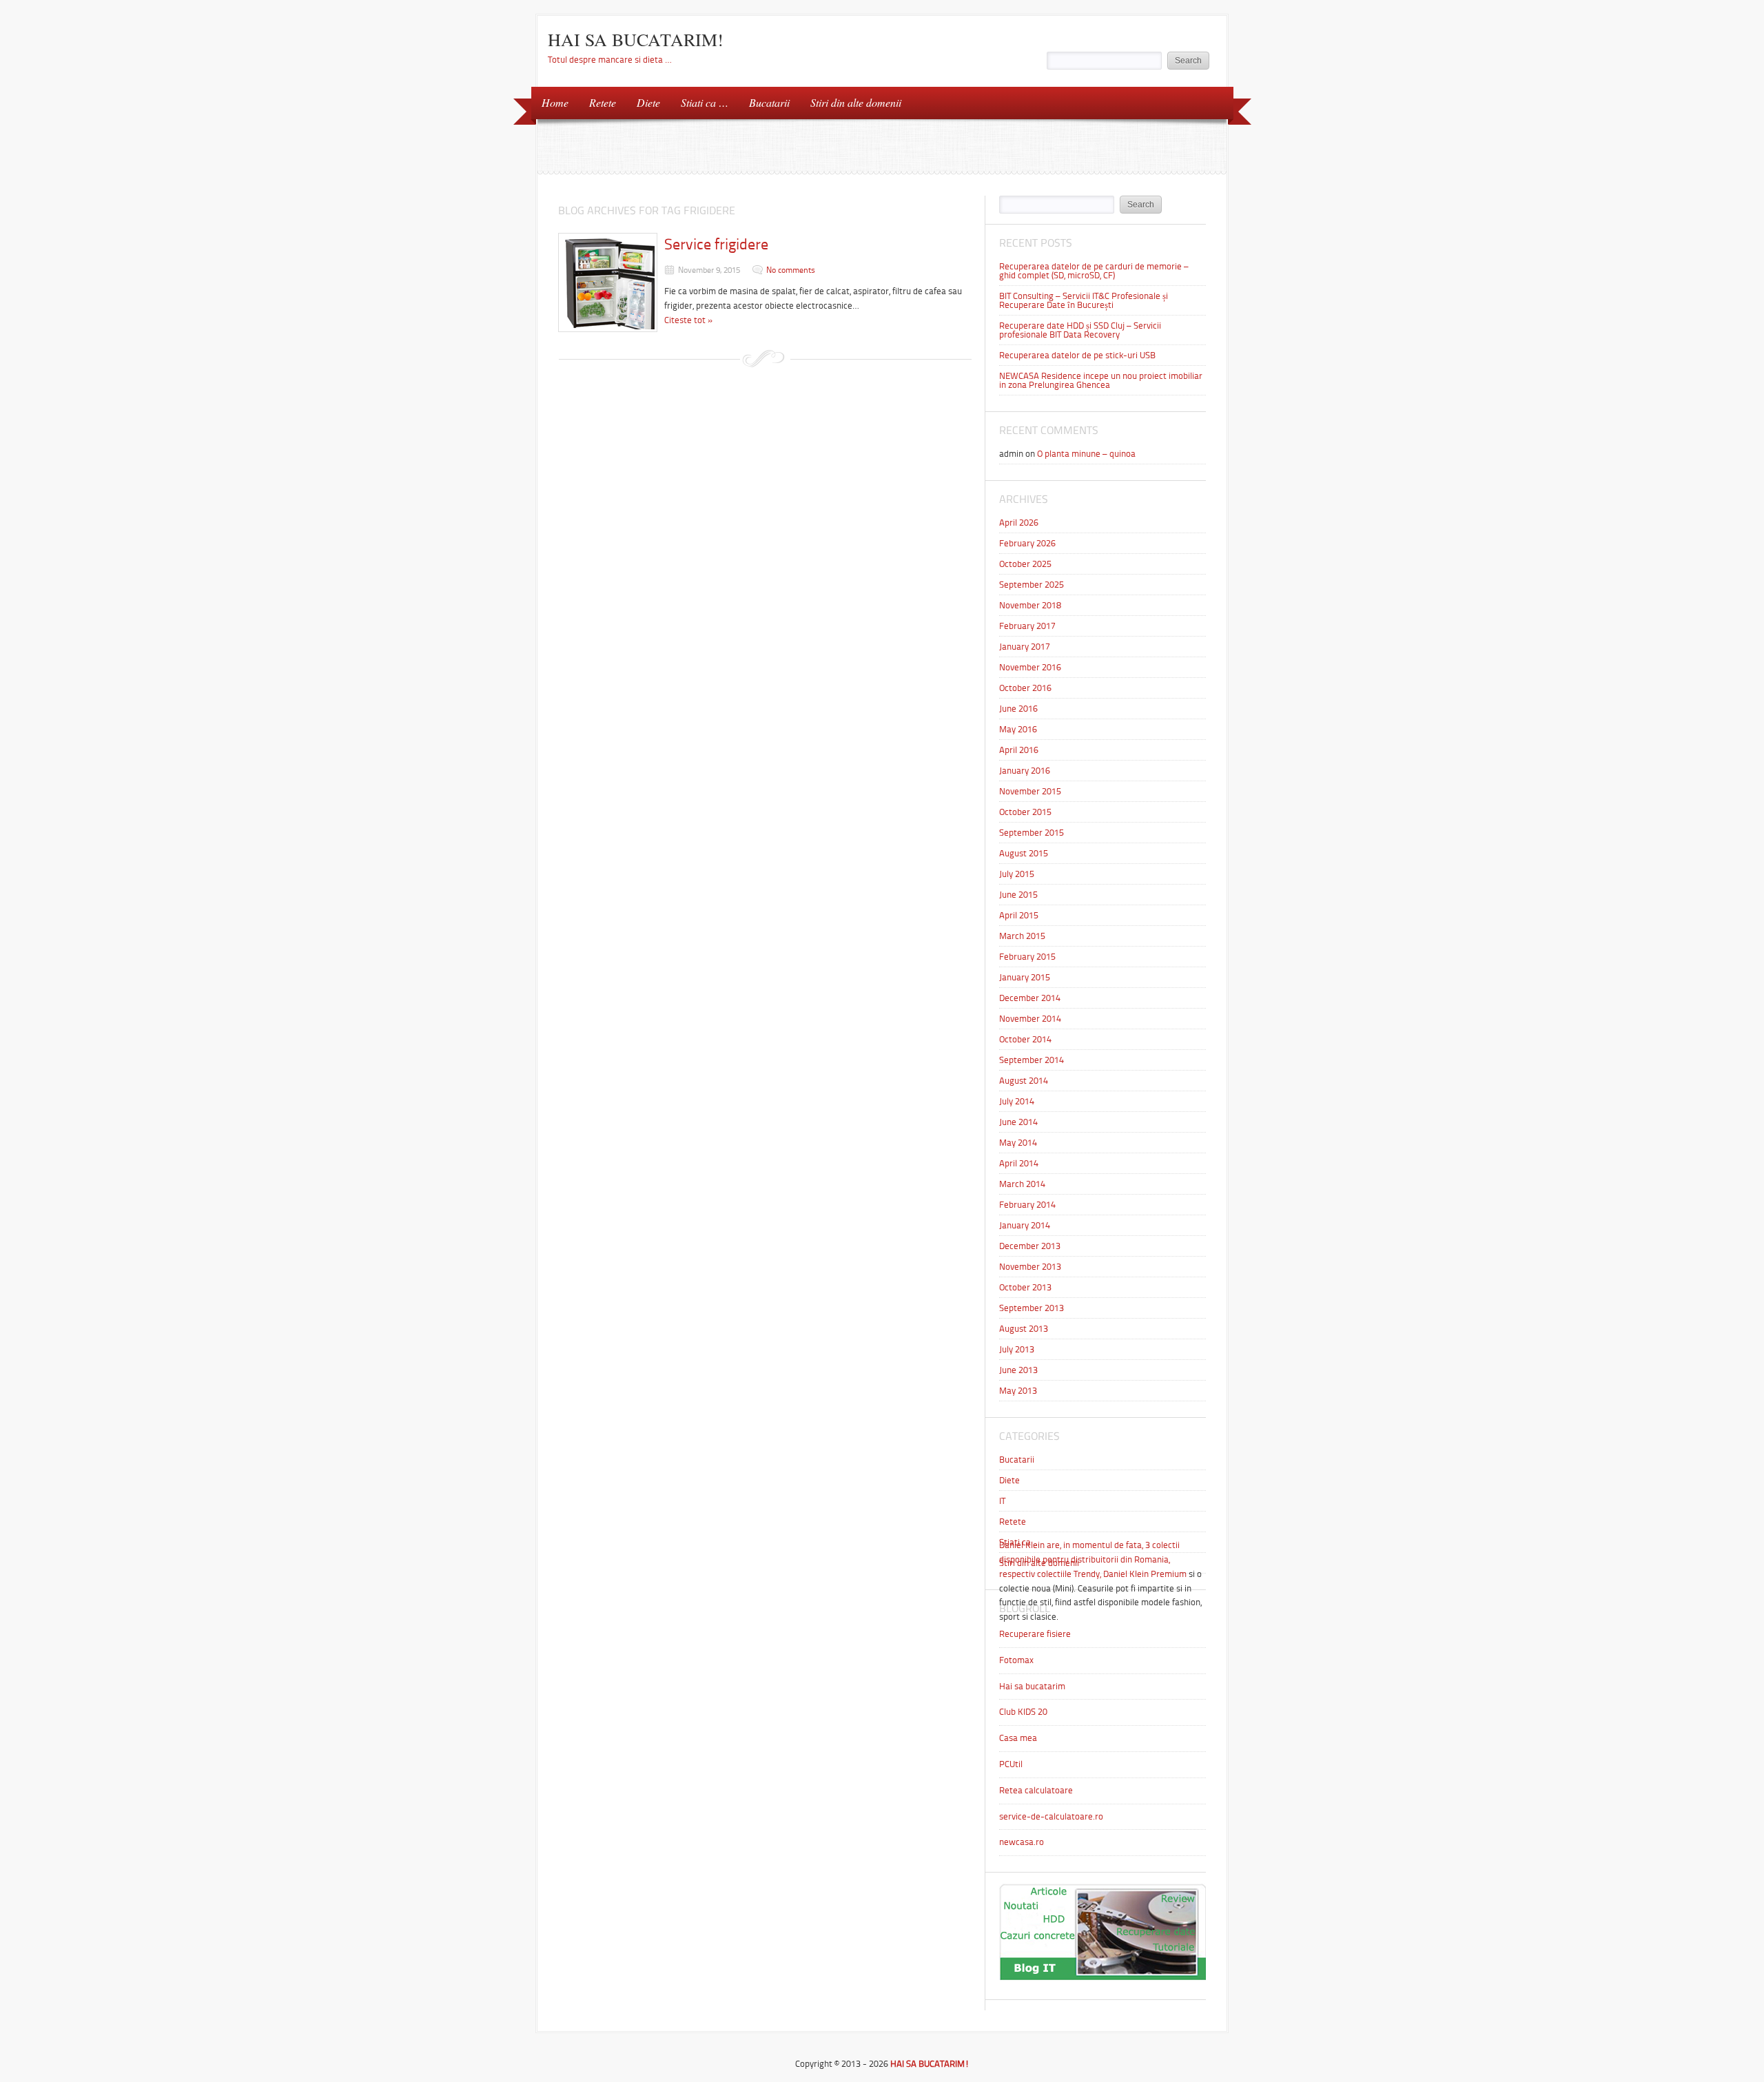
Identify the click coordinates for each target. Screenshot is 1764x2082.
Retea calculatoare (1036, 1790)
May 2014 (1018, 1143)
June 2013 (1018, 1370)
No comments (791, 270)
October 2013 (1025, 1287)
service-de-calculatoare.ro (1051, 1816)
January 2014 (1025, 1225)
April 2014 (1019, 1163)
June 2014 (1018, 1122)
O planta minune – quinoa (1086, 454)
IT (1002, 1501)
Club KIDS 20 (1023, 1712)
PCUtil (1011, 1764)
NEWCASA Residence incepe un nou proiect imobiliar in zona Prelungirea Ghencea (1101, 380)
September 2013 (1032, 1308)
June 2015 (1018, 895)
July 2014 (1017, 1101)
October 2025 (1025, 564)
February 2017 (1027, 626)
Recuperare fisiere (1035, 1634)
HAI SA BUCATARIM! (636, 39)
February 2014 (1027, 1205)
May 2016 (1018, 729)
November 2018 (1030, 605)
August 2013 (1024, 1329)
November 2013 (1030, 1267)
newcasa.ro (1022, 1842)
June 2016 (1018, 709)
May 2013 (1018, 1391)
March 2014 (1022, 1184)
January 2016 (1025, 771)
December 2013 (1030, 1246)
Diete (648, 102)
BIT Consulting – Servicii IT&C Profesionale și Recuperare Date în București (1084, 300)
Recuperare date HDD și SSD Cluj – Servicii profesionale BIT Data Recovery (1080, 330)
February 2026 (1027, 543)
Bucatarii (769, 102)
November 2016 (1030, 667)
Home (555, 102)
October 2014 (1025, 1039)
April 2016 (1019, 750)
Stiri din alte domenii (856, 102)
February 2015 (1027, 957)
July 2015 (1017, 874)
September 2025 (1032, 585)
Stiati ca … (705, 102)
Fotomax (1016, 1660)
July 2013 (1017, 1349)
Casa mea (1018, 1738)
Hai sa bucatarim (1032, 1686)
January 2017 (1025, 647)
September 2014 (1032, 1060)
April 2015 (1019, 915)
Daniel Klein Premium (1145, 1574)
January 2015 (1025, 977)
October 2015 (1025, 812)
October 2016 (1025, 688)
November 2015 (1030, 791)
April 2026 (1019, 523)
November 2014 (1030, 1019)
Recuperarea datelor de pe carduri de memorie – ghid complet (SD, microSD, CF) (1094, 271)
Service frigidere (716, 244)
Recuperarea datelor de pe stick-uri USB (1077, 355)
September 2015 (1032, 833)
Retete (603, 102)
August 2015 (1024, 853)
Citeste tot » (689, 320)
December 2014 (1030, 998)
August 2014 (1024, 1081)
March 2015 (1022, 936)
